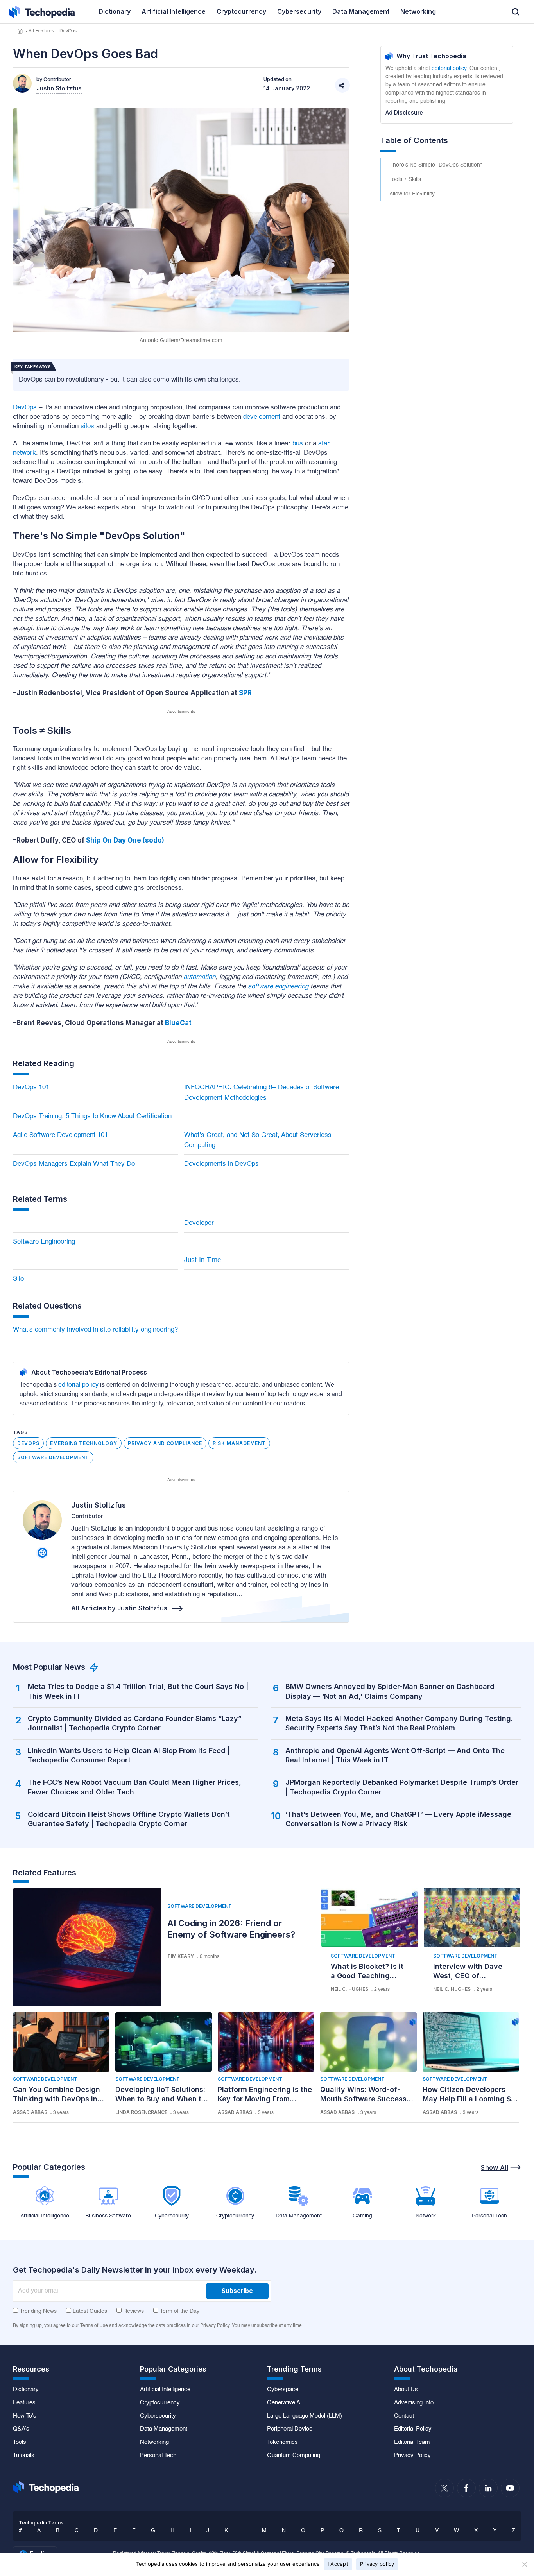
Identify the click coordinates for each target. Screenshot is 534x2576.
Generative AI (284, 2403)
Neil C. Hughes (349, 1989)
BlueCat (178, 1023)
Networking (154, 2442)
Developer (199, 1223)
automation (199, 977)
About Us (406, 2390)
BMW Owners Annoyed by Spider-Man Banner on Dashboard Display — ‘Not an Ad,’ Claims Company (390, 1691)
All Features (41, 31)
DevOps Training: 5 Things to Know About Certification (92, 1116)
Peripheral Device (290, 2429)
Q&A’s (21, 2429)
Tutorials (24, 2456)
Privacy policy (377, 2564)
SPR (245, 693)
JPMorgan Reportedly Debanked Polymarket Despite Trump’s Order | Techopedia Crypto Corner (402, 1787)
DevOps (68, 31)
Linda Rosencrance (141, 2112)
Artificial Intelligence (165, 2390)
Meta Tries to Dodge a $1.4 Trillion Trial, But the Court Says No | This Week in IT (138, 1691)
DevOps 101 (31, 1087)
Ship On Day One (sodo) (125, 840)
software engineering (278, 987)
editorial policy (78, 1385)
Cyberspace (283, 2390)
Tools (20, 2442)
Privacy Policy (412, 2456)
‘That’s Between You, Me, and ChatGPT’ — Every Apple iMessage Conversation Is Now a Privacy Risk (398, 1819)
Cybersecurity (158, 2416)
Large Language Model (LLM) (305, 2416)
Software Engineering (44, 1242)
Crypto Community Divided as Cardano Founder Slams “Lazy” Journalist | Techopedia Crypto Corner (135, 1723)
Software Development (53, 1457)
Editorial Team (412, 2442)
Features (24, 2403)
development (262, 417)
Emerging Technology (84, 1443)
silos (87, 426)
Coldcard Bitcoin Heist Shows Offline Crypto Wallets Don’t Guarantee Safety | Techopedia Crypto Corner (129, 1819)
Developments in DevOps (221, 1164)
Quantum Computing (294, 2456)
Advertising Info (414, 2403)
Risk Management (239, 1443)
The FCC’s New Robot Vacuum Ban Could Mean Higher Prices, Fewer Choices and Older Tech (134, 1787)
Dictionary (26, 2390)
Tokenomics (282, 2442)
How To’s (25, 2416)
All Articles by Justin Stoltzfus (119, 1608)
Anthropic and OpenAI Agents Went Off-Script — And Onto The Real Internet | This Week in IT (395, 1755)
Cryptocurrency (160, 2403)
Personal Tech (158, 2456)
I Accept (338, 2564)
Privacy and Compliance (165, 1443)
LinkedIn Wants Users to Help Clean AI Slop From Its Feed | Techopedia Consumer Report (129, 1755)
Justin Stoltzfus (99, 1505)
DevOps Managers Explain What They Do (74, 1164)
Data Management (164, 2429)
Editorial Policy (413, 2429)
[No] (524, 2564)
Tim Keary (181, 1956)
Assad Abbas (30, 2112)
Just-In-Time (202, 1260)
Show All (495, 2167)
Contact (404, 2416)
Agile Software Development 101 (60, 1135)
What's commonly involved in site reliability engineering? (95, 1330)
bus (298, 444)
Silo (18, 1279)
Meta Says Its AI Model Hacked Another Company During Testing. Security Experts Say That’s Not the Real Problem (399, 1723)
